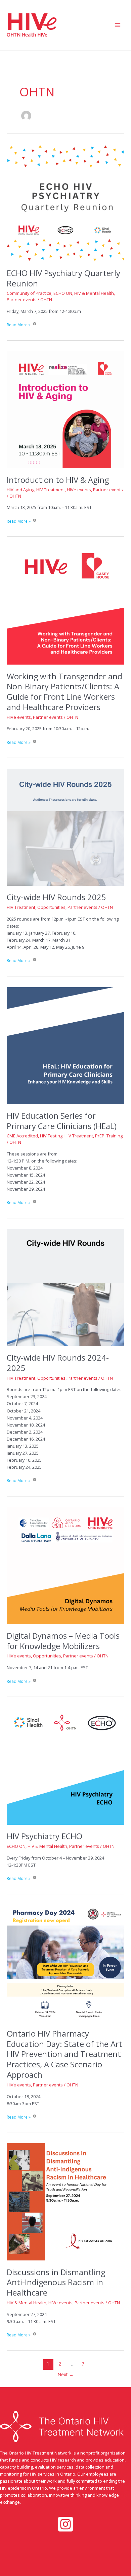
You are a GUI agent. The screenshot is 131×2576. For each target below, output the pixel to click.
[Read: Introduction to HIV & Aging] (65, 409)
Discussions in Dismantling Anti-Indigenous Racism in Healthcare (56, 2283)
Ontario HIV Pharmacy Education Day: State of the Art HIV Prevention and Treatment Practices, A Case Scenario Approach (64, 2054)
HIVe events (79, 490)
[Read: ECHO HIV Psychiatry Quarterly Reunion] (65, 202)
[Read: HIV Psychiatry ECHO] (65, 1766)
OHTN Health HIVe (27, 35)
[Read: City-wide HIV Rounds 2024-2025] (65, 1287)
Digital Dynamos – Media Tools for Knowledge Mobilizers (63, 1641)
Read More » (19, 325)
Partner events (22, 299)
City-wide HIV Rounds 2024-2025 (58, 1363)
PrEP (100, 1136)
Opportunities (51, 907)
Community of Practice (29, 293)
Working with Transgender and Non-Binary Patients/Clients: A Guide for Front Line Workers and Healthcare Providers (64, 692)
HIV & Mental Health (94, 293)
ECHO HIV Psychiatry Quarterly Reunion (63, 278)
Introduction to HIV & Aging (58, 480)
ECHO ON (63, 293)
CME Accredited (22, 1136)
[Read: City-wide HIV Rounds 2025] (65, 827)
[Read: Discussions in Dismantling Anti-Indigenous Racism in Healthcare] (65, 2202)
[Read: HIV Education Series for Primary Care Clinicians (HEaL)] (65, 1045)
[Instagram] (65, 2524)
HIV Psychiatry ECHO (45, 1836)
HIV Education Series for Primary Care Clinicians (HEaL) (62, 1121)
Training (115, 1136)
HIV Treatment (51, 490)
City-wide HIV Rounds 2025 (56, 897)
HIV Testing (51, 1136)
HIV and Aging (20, 490)
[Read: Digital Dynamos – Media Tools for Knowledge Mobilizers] (65, 1565)
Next (66, 2374)
